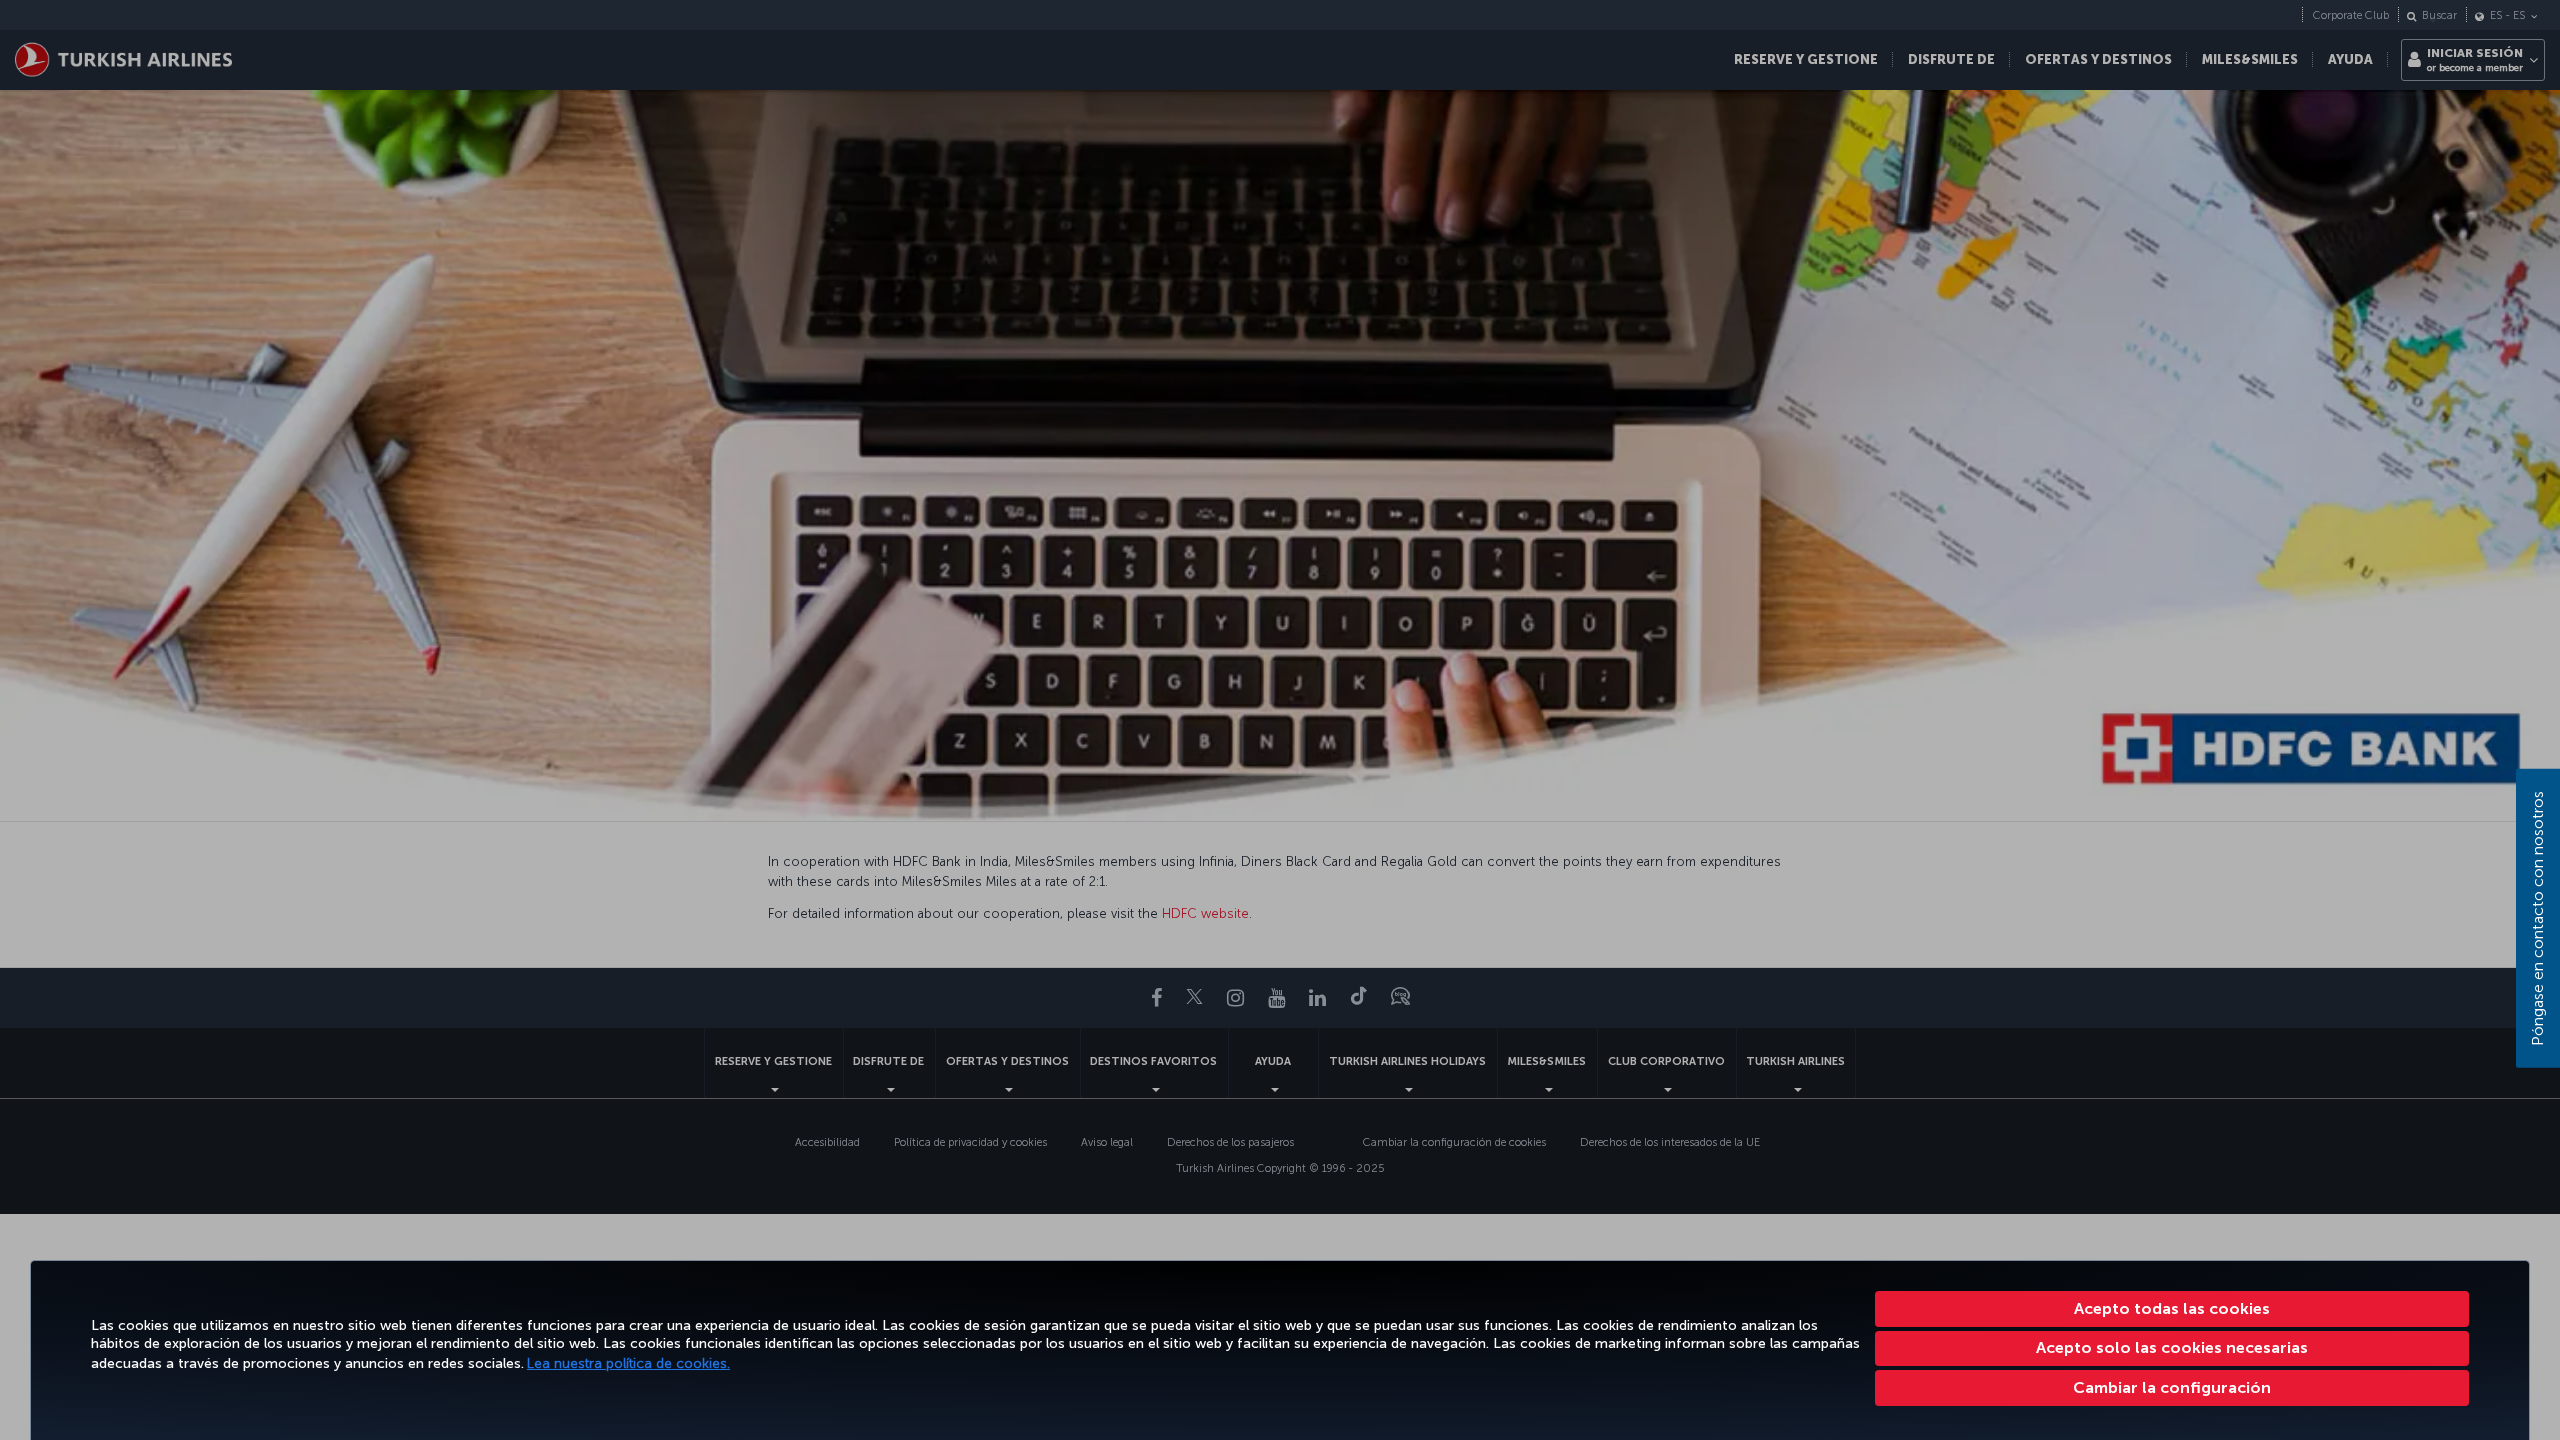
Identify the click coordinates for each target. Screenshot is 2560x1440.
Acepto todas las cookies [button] (2172, 1308)
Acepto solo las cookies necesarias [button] (2172, 1347)
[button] (2172, 1388)
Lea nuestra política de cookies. (628, 1363)
